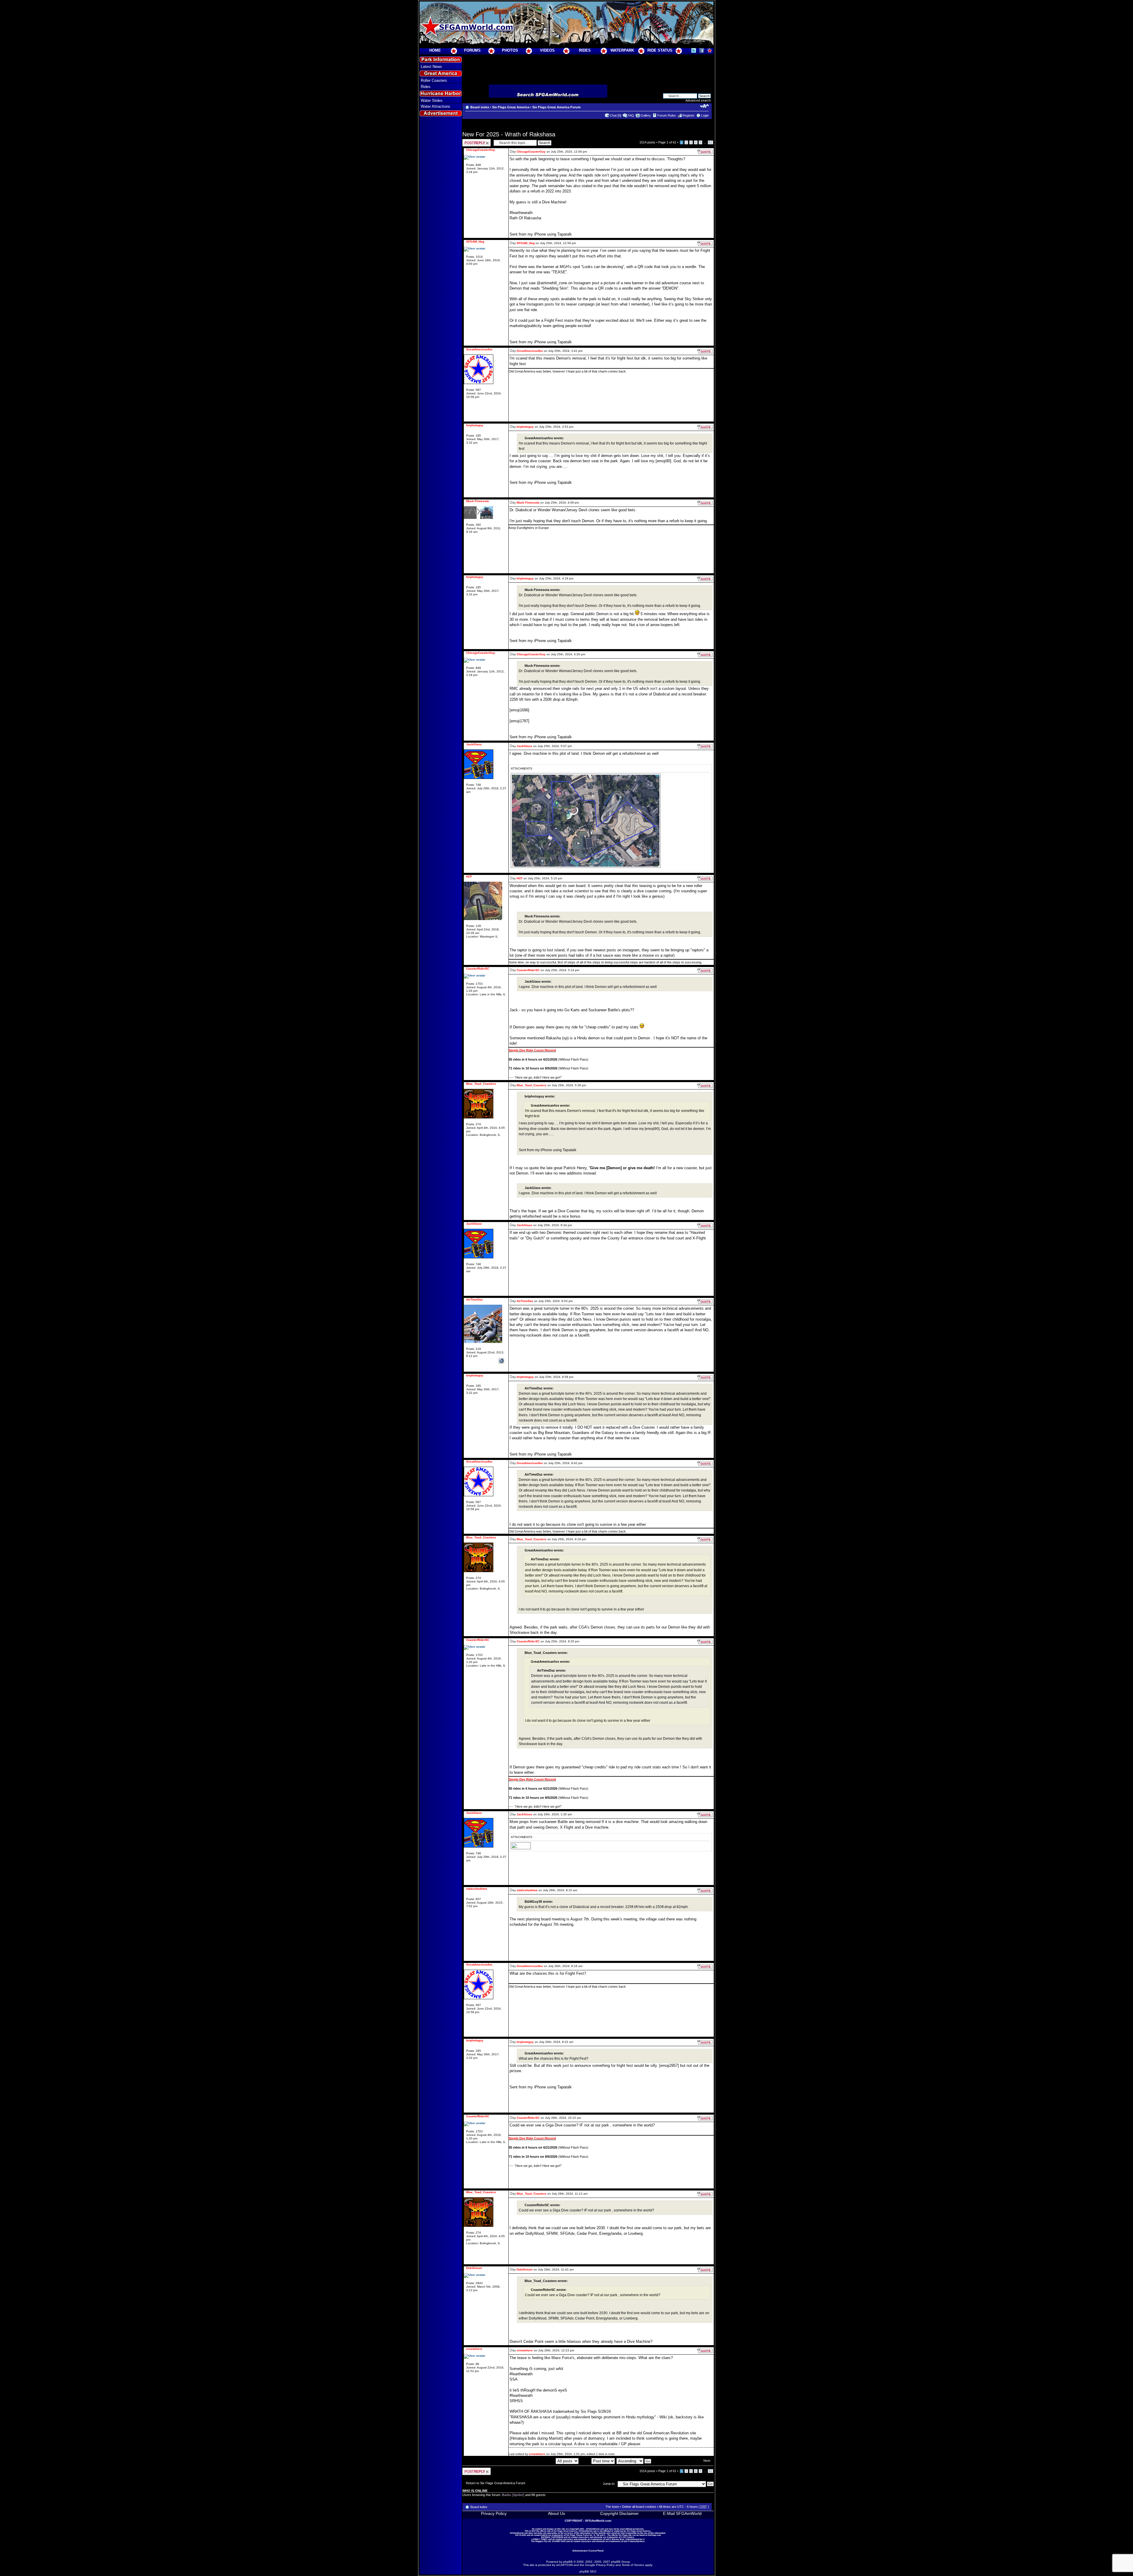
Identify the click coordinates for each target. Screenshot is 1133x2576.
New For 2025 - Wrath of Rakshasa (509, 134)
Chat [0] (615, 115)
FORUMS (472, 50)
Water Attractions (435, 106)
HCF (520, 878)
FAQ (631, 115)
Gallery (646, 115)
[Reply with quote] (705, 152)
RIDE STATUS (660, 50)
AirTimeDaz (525, 1301)
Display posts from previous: (535, 2461)
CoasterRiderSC (528, 970)
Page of (667, 142)
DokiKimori (525, 2269)
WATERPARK (622, 50)
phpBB (568, 2562)
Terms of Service (633, 2565)
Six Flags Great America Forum (556, 107)
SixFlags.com (654, 2535)
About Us (556, 2513)
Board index (480, 107)
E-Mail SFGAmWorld (682, 2513)
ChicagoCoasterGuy (531, 152)
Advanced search (698, 100)
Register (689, 115)
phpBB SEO (588, 2571)
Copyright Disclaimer (619, 2513)
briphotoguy (525, 427)
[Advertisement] (441, 225)
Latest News (431, 67)
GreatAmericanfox (530, 351)
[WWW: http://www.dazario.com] (501, 1361)
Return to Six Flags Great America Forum (496, 2483)
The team (612, 2507)
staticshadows (527, 1890)
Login (705, 115)
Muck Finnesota (528, 503)
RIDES (585, 50)
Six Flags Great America (511, 107)
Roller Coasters (434, 80)
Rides (426, 87)
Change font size (704, 106)
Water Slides (432, 101)
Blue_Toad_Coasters (532, 1085)
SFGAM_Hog (526, 243)
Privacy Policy (494, 2513)
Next (707, 2461)
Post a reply (471, 141)
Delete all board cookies (639, 2507)
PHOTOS (510, 50)
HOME (435, 50)
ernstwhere (525, 2350)
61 (710, 142)
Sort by (586, 2461)
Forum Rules (667, 115)
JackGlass (524, 746)
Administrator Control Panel (588, 2551)
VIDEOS (547, 50)
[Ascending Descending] (634, 2461)
